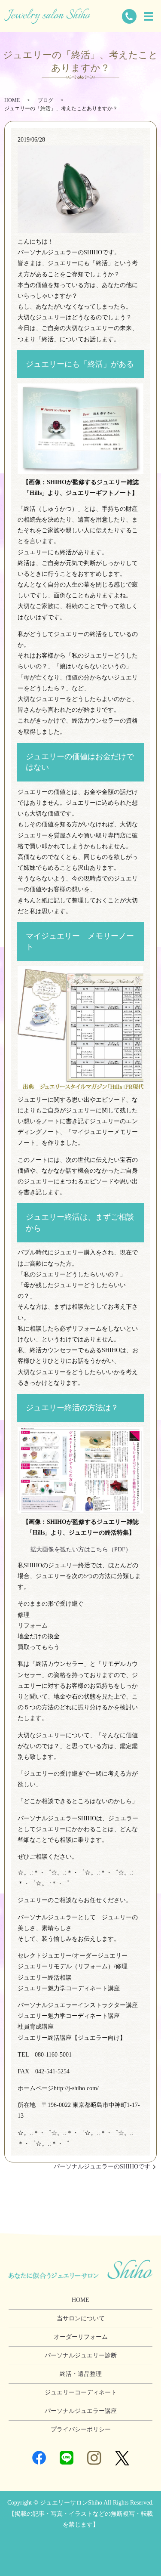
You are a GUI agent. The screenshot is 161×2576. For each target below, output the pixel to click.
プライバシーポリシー (81, 2429)
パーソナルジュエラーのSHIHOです (102, 2167)
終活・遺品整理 (81, 2374)
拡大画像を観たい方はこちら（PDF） (81, 1549)
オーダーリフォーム (81, 2337)
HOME (12, 100)
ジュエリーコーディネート (81, 2392)
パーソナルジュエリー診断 (81, 2355)
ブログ (46, 100)
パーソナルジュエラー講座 (81, 2411)
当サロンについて (81, 2318)
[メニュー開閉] (149, 16)
